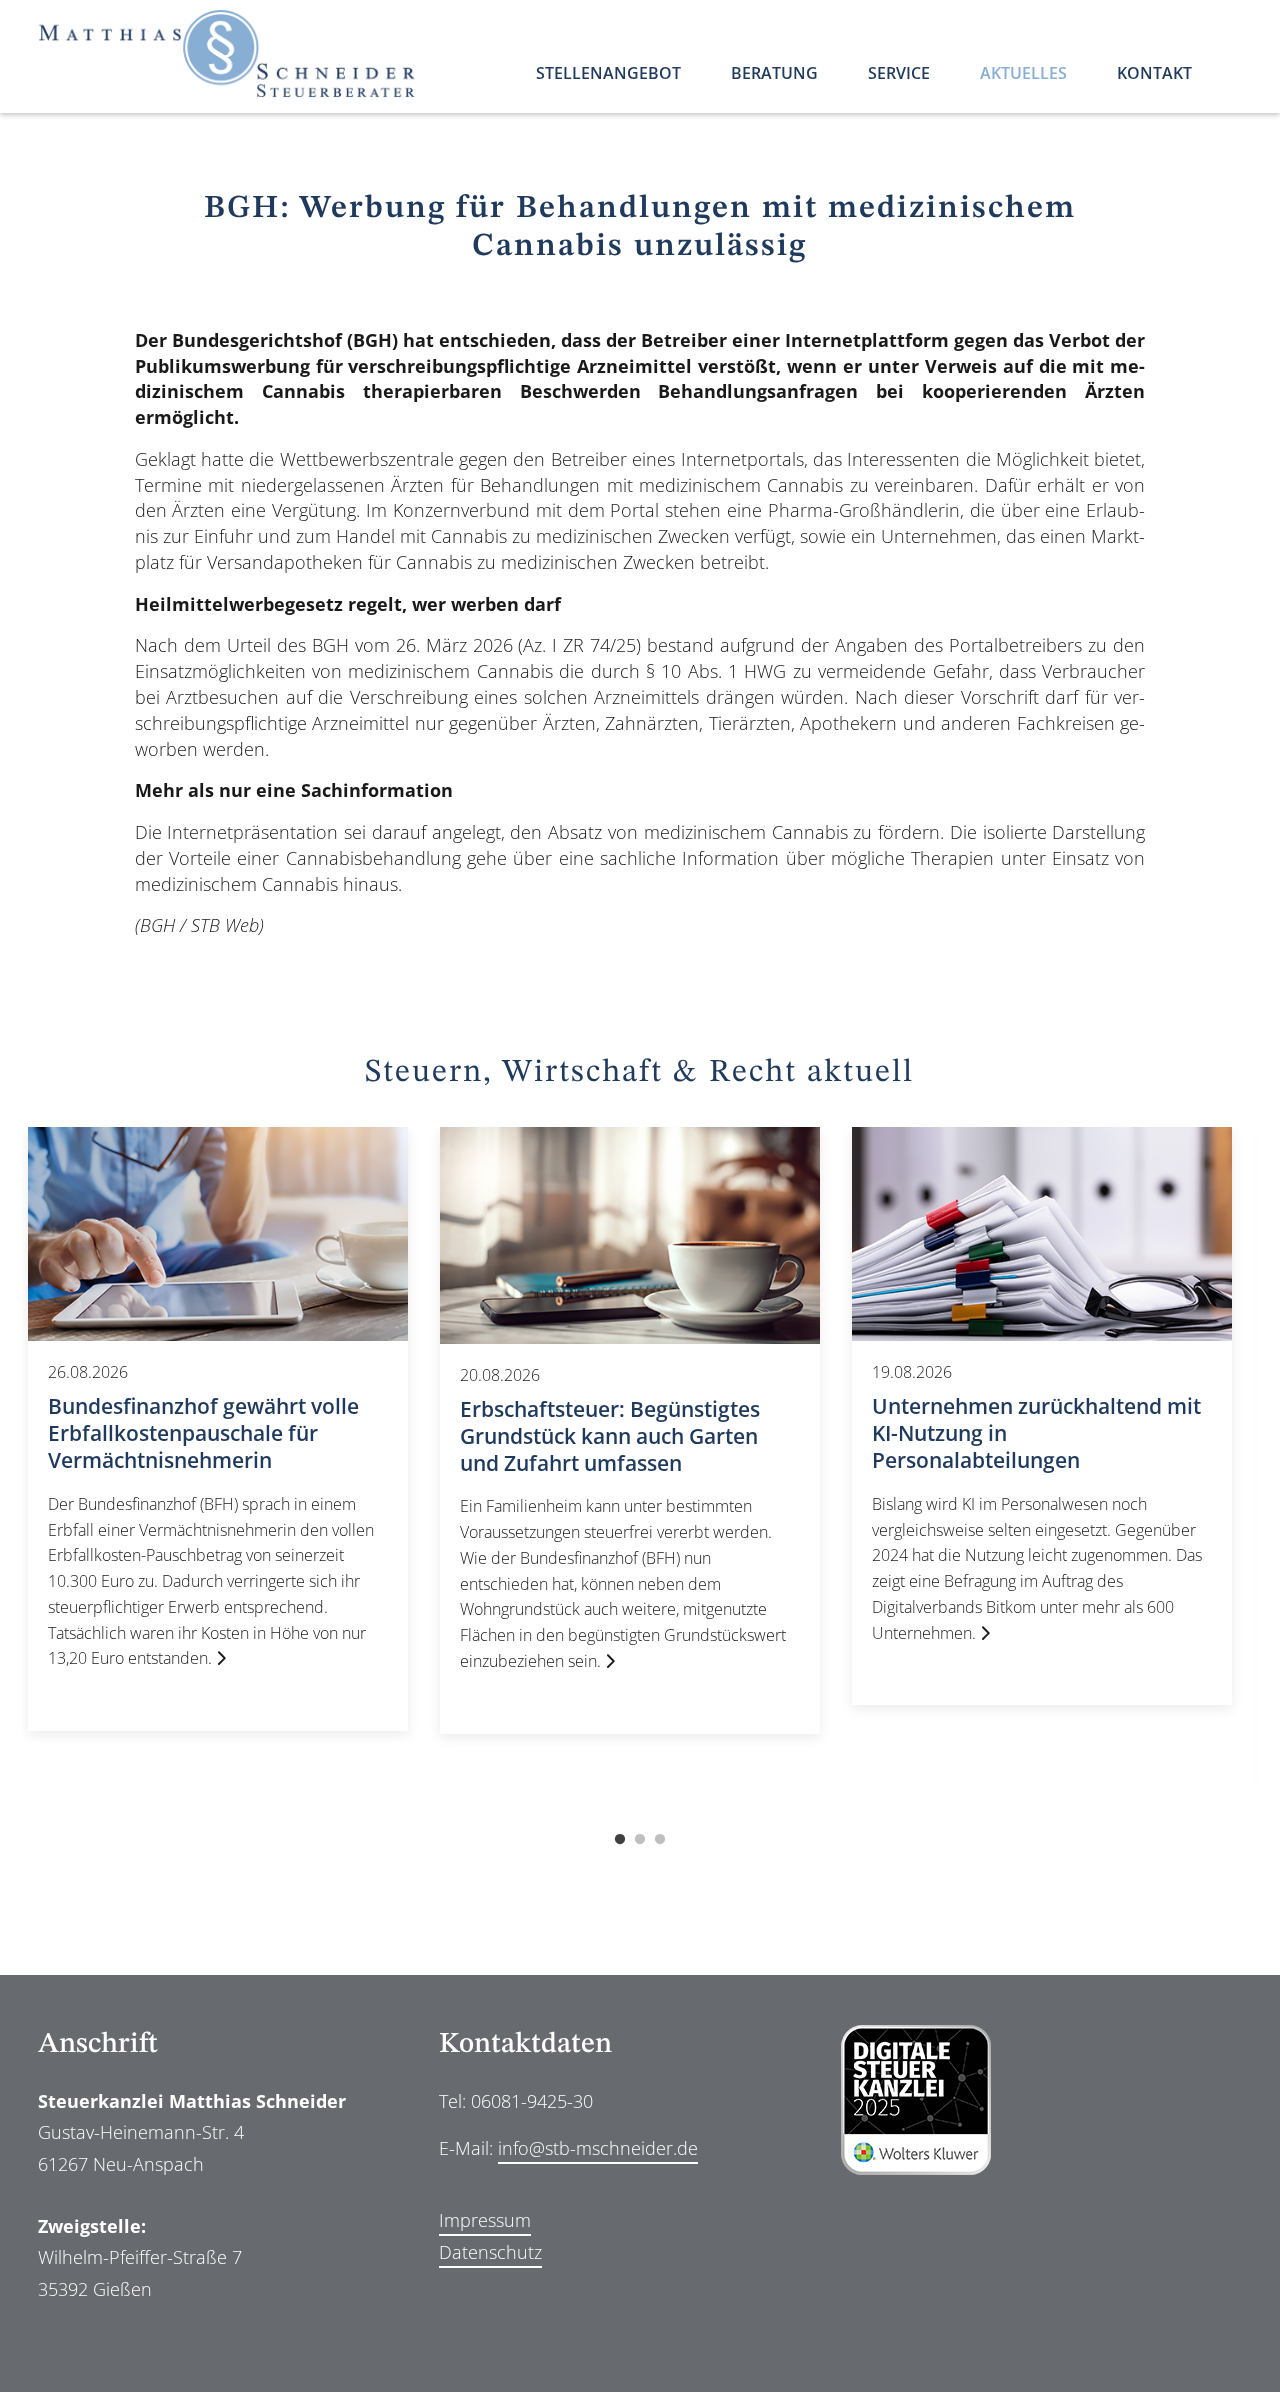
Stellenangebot (608, 74)
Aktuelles (1023, 74)
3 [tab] (660, 1840)
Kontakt (1154, 74)
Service (899, 74)
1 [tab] (620, 1840)
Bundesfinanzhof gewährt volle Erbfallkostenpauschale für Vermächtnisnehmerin (203, 1433)
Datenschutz (490, 2252)
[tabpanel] (218, 1430)
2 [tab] (640, 1840)
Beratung (774, 74)
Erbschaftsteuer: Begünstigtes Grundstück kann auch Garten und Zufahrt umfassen (610, 1435)
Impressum (485, 2220)
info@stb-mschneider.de (598, 2148)
